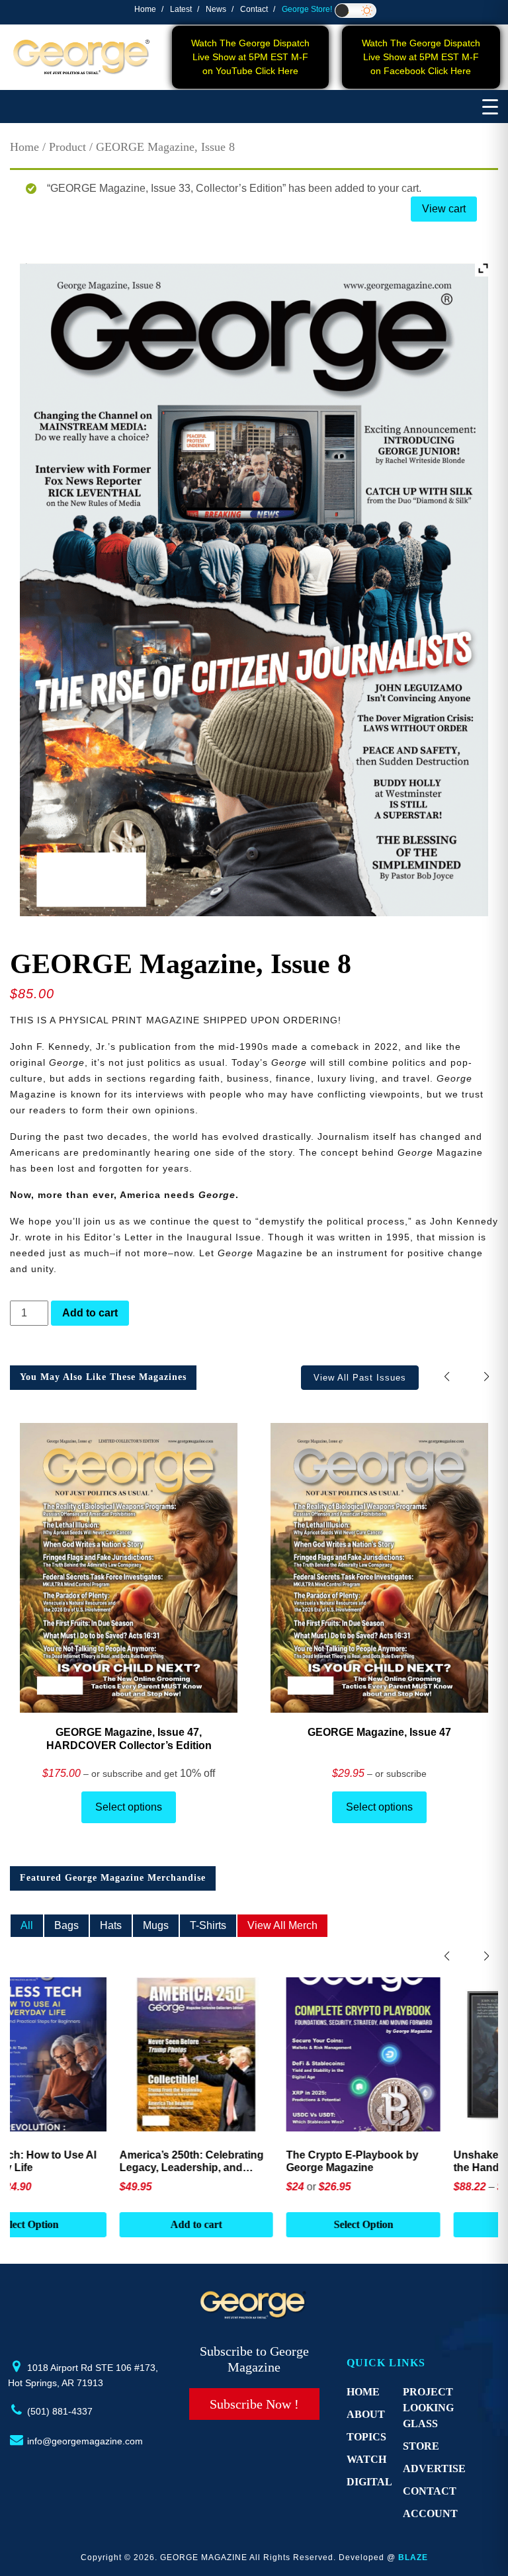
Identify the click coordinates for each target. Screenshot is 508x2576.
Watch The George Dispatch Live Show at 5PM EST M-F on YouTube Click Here (250, 57)
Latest (181, 9)
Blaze (413, 2557)
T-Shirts (208, 1925)
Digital (369, 2482)
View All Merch (282, 1925)
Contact (254, 9)
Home (145, 9)
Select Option (254, 2224)
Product (67, 147)
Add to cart (90, 1313)
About (366, 2414)
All (27, 1925)
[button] (487, 1377)
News (216, 9)
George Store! (307, 9)
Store (421, 2446)
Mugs (156, 1925)
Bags (66, 1925)
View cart (444, 209)
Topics (366, 2437)
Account (430, 2513)
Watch (366, 2459)
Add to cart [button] (87, 2224)
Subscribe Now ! (254, 2404)
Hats (111, 1925)
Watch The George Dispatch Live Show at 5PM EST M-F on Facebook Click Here (421, 57)
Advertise (434, 2469)
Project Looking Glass (428, 2408)
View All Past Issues (360, 1378)
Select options (129, 1807)
